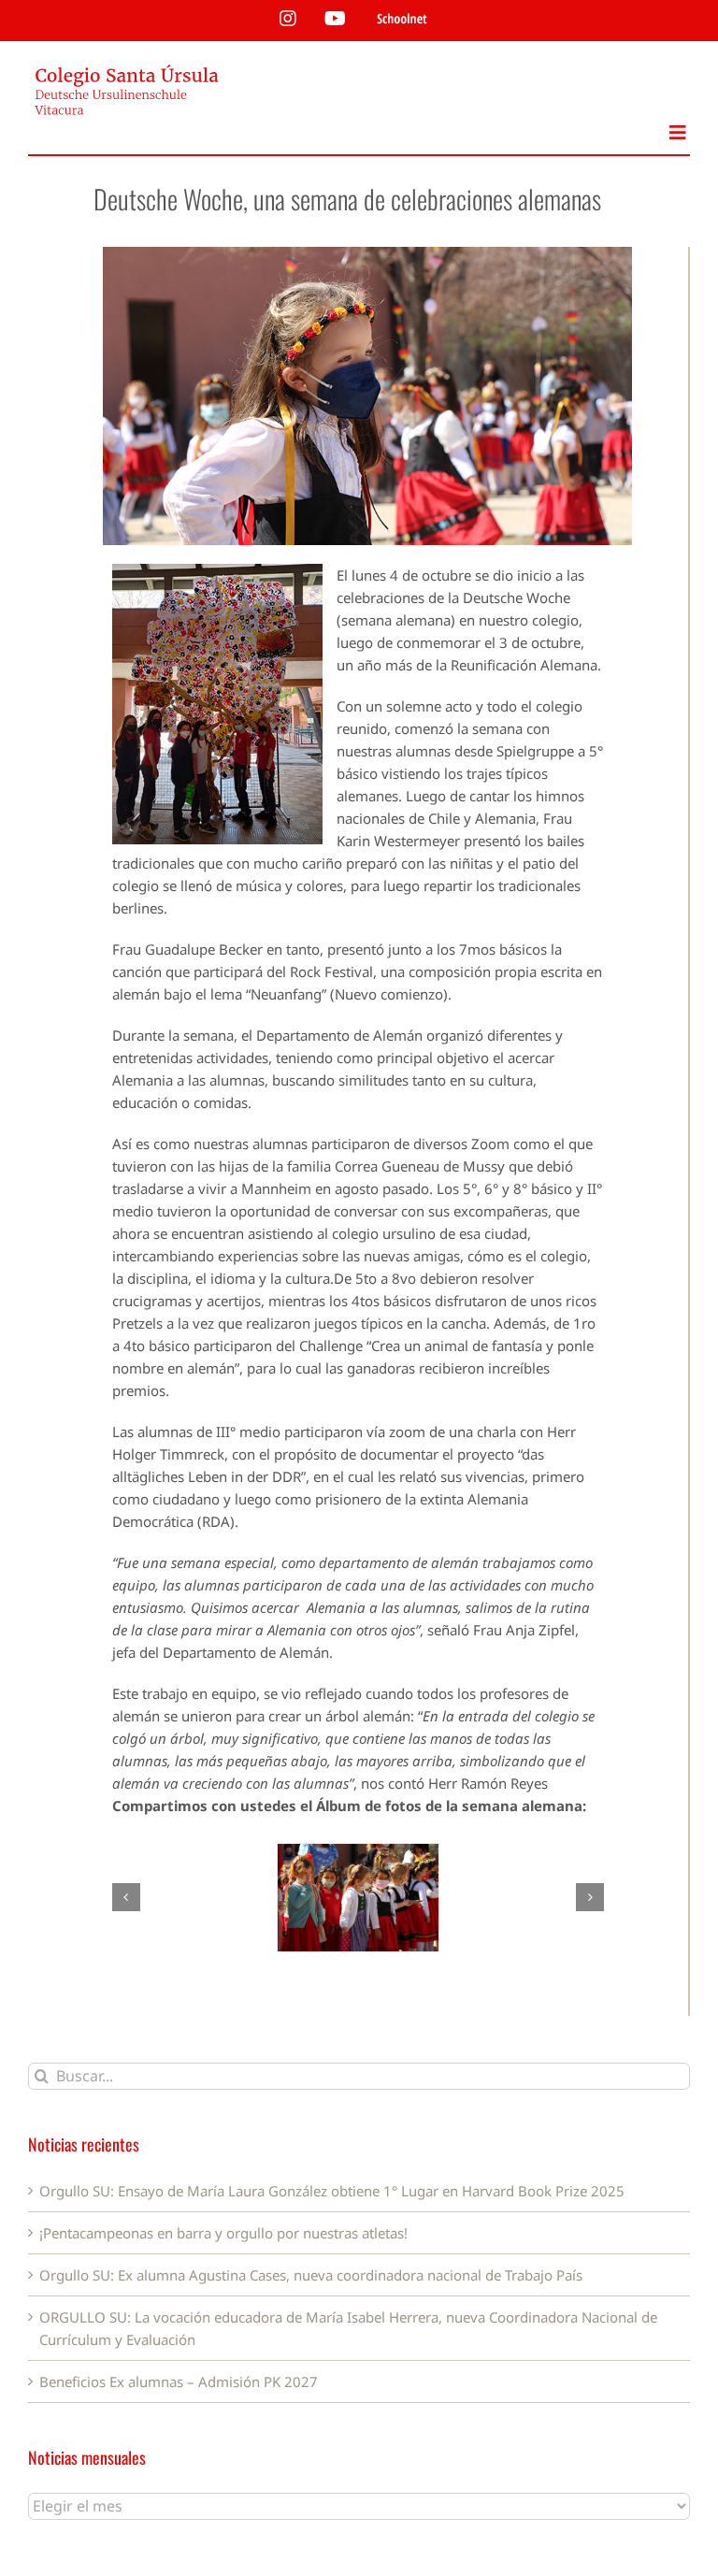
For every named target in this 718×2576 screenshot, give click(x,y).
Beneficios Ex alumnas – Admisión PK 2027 (179, 2382)
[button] (126, 1897)
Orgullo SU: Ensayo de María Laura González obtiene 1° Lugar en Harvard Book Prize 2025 (332, 2191)
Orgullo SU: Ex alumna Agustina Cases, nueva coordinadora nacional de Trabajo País (311, 2275)
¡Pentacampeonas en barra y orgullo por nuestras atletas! (223, 2233)
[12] (359, 1898)
